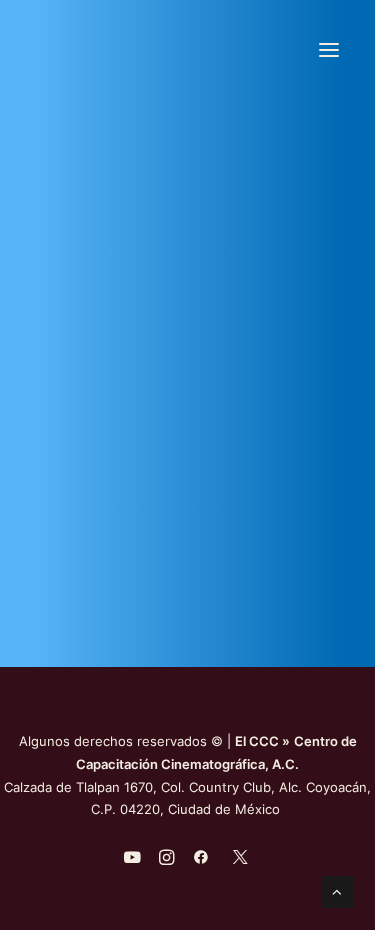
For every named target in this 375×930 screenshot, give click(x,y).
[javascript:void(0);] (166, 860)
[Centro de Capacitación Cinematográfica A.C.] (187, 49)
